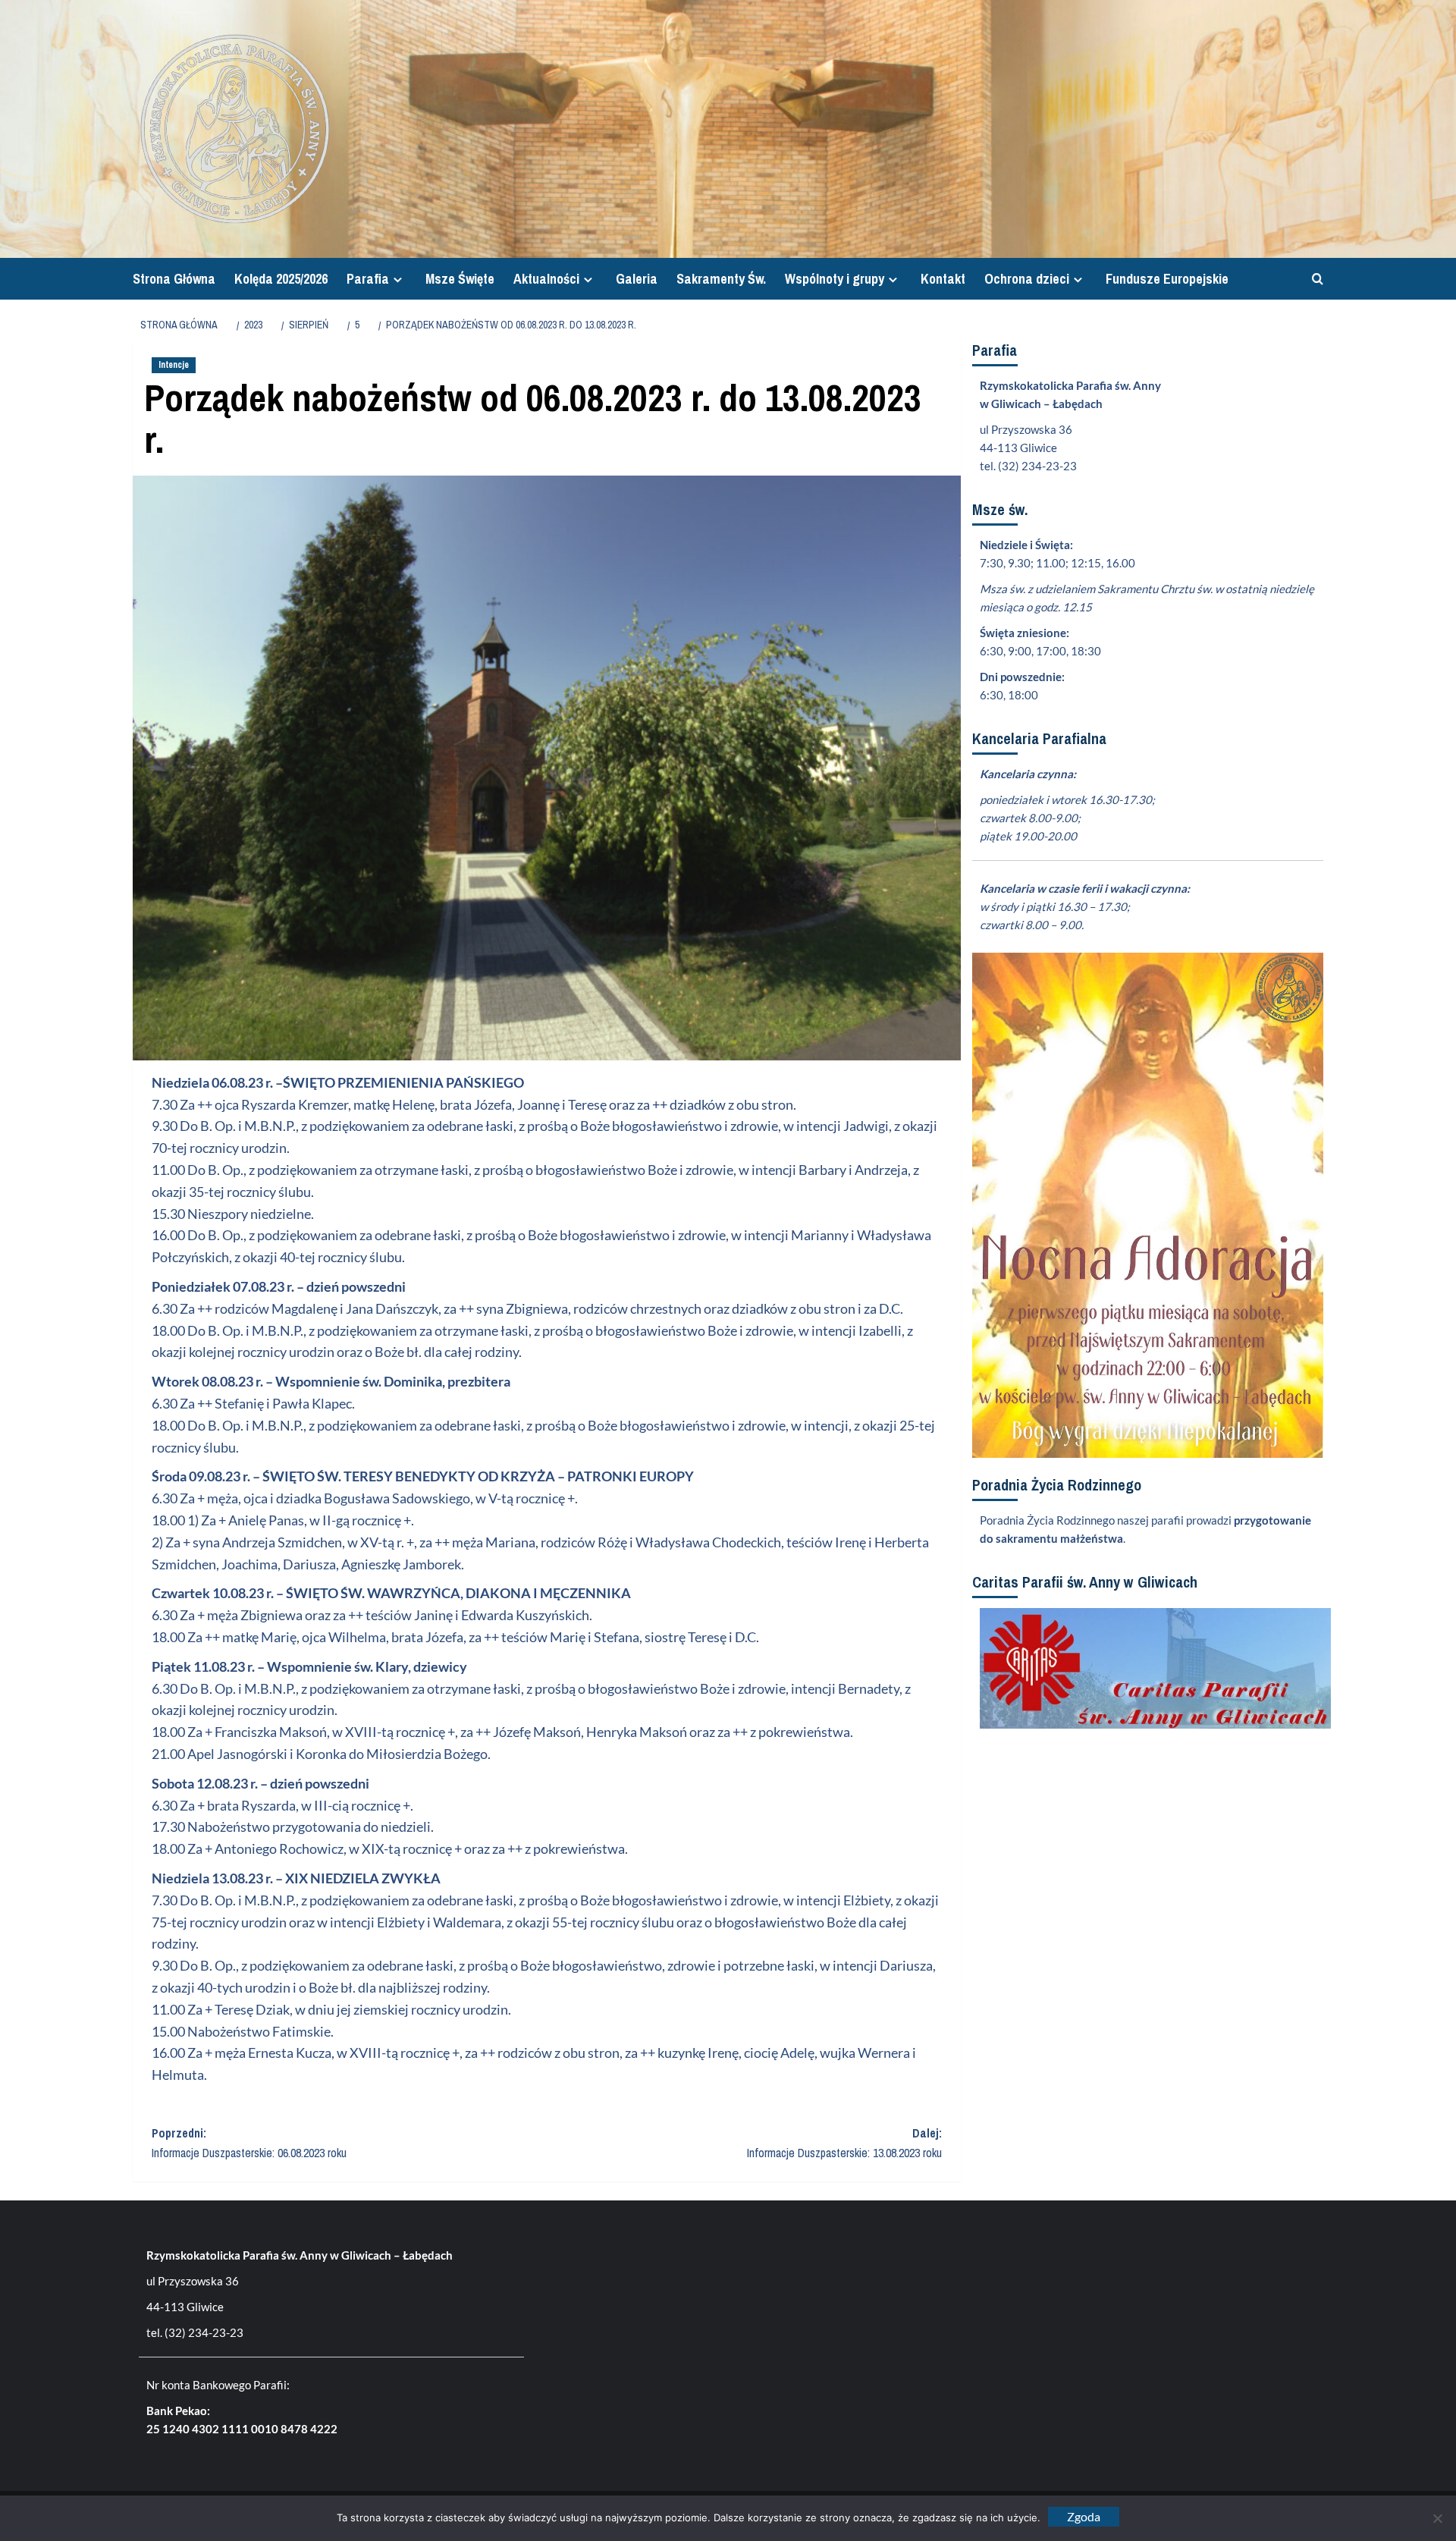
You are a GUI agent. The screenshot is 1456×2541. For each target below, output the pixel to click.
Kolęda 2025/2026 (281, 279)
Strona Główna (174, 279)
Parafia (368, 279)
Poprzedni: (249, 2143)
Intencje (174, 365)
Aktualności (546, 279)
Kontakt (943, 279)
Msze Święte (460, 279)
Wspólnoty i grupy (835, 279)
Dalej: (844, 2143)
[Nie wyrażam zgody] (1437, 2518)
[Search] (1314, 279)
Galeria (637, 279)
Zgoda (1084, 2516)
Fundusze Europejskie (1167, 279)
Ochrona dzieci (1027, 279)
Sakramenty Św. (721, 279)
